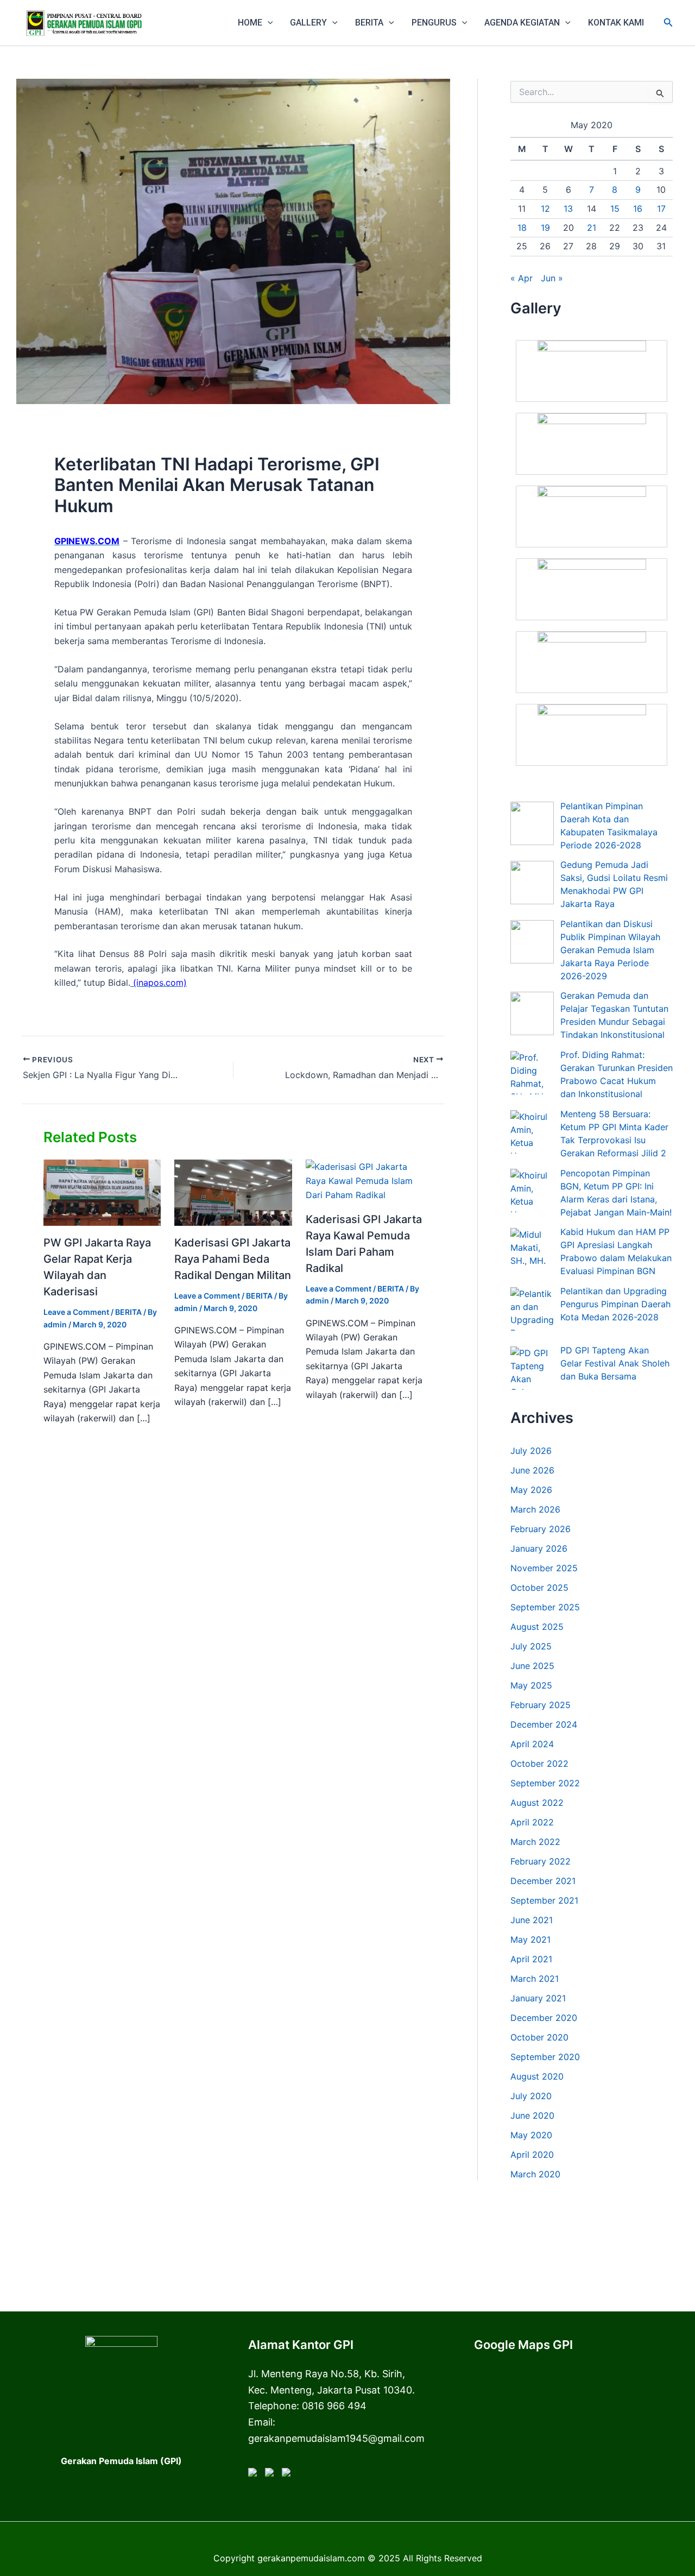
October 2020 (539, 2037)
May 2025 (531, 1685)
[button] (268, 23)
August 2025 (537, 1627)
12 (545, 209)
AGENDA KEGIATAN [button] (522, 23)
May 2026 (531, 1490)
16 (638, 209)
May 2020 (531, 2135)
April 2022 (532, 1822)
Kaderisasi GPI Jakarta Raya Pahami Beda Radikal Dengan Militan (233, 1259)
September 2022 (545, 1783)
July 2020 (531, 2096)
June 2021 (532, 1920)
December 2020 (544, 2018)
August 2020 (537, 2076)
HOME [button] (250, 23)
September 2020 (545, 2057)
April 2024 (532, 1744)
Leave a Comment (76, 1312)
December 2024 (544, 1724)
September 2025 (545, 1607)
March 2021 (535, 1979)
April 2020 (532, 2155)
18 (522, 228)
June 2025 (532, 1666)
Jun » (552, 278)
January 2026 (539, 1548)
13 (568, 209)
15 (615, 209)
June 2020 (532, 2115)
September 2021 (544, 1900)
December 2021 (543, 1881)
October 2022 (539, 1763)
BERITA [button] (369, 23)
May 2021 (530, 1939)
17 (661, 209)
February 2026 (541, 1529)
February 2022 (541, 1861)
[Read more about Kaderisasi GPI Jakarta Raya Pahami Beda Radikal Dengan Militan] (233, 1192)
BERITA (128, 1312)
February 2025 (541, 1705)
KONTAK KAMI (616, 23)
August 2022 (537, 1803)
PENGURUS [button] (434, 23)
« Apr (522, 278)
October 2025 (539, 1588)
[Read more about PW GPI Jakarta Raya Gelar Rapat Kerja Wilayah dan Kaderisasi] (102, 1192)
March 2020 (535, 2174)
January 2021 (538, 1998)
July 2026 (531, 1451)
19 (545, 228)
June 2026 (532, 1470)
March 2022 (535, 1842)
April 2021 (531, 1959)
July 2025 (531, 1646)
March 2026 (535, 1509)
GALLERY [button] (308, 23)
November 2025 (544, 1568)
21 (592, 228)
